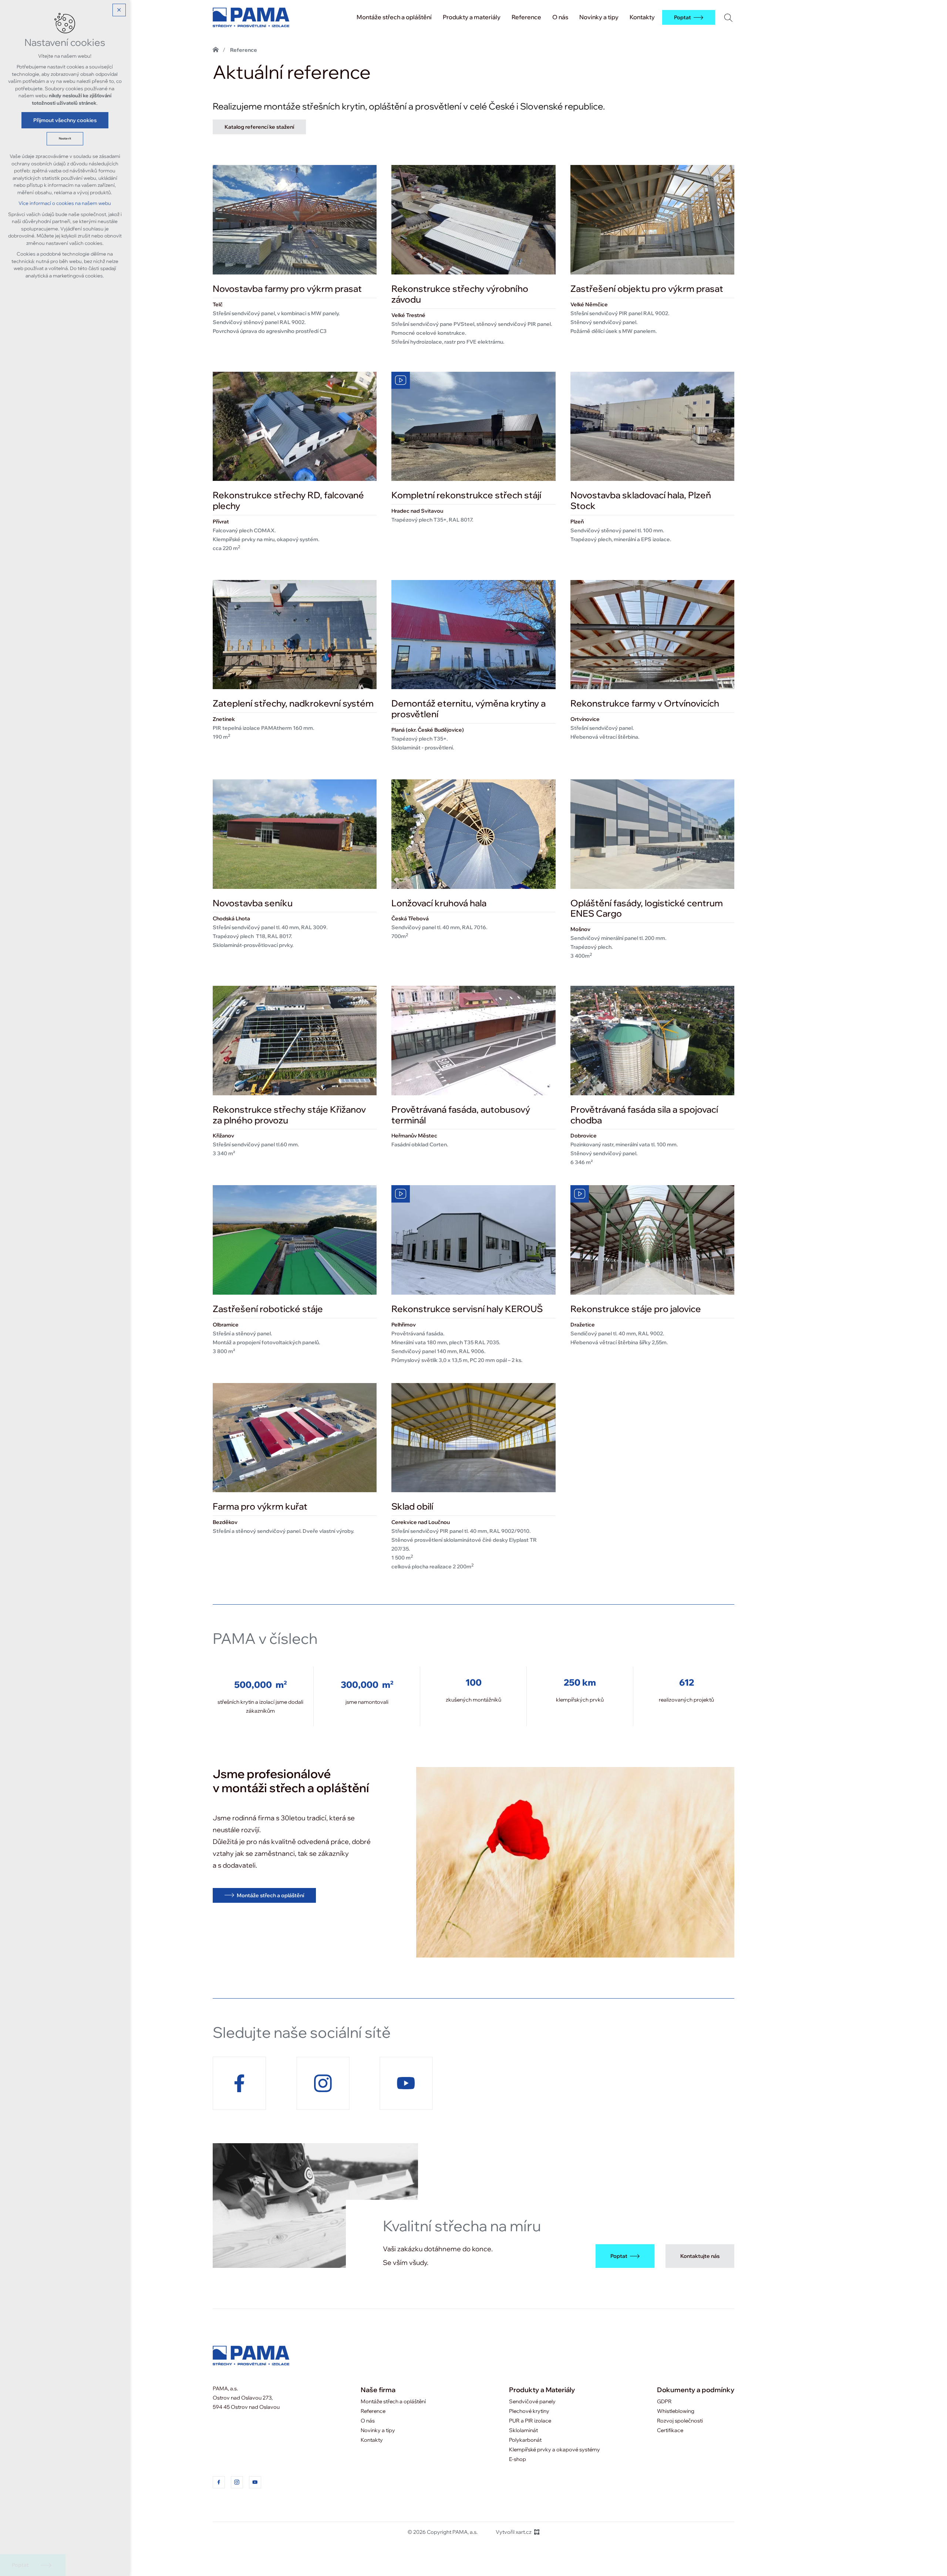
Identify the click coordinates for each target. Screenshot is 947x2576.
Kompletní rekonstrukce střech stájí (466, 495)
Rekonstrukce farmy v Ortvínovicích (645, 703)
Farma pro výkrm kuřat (260, 1506)
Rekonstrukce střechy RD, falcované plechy (288, 500)
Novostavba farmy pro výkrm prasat (287, 289)
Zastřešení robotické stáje (268, 1309)
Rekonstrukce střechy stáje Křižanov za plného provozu (289, 1115)
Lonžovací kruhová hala (439, 903)
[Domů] (219, 49)
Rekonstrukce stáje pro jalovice (636, 1309)
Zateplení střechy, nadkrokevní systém (293, 703)
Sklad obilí (412, 1506)
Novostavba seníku (253, 903)
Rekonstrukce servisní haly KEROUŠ (467, 1309)
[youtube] (255, 2482)
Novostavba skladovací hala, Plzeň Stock (641, 500)
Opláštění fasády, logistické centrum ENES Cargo (647, 908)
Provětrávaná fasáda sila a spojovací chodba (644, 1115)
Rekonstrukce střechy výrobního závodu (460, 294)
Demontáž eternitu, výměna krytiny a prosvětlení (469, 709)
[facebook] (219, 2482)
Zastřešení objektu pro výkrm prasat (647, 289)
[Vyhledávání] (728, 17)
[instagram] (237, 2482)
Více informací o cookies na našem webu (65, 203)
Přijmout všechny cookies (65, 120)
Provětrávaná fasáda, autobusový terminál (461, 1115)
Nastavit (65, 139)
